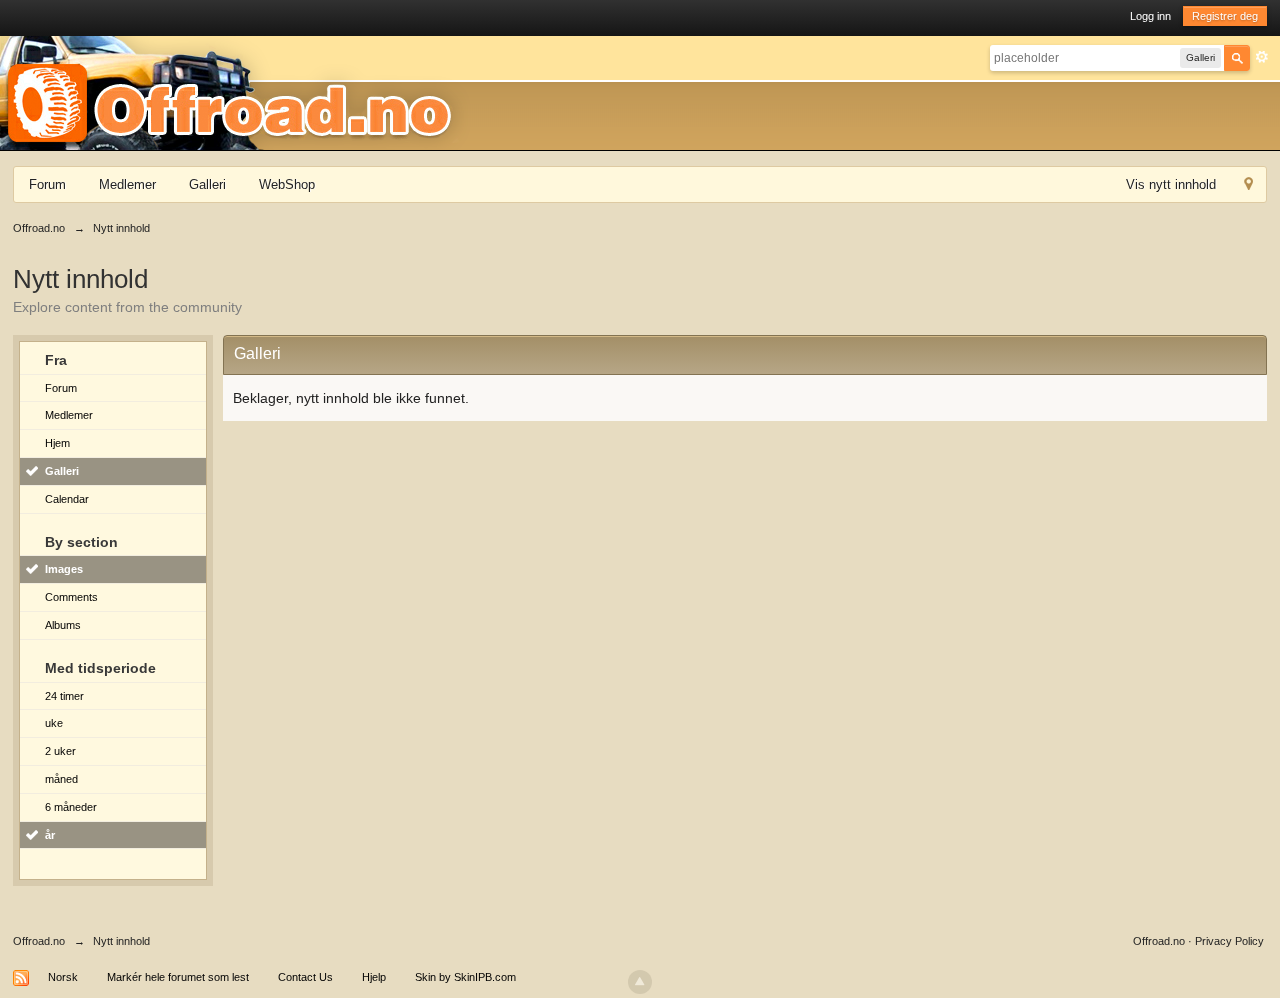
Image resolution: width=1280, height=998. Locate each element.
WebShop (287, 184)
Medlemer (127, 184)
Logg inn (1150, 16)
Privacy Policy (1229, 941)
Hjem (57, 443)
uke (54, 723)
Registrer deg (1225, 16)
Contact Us (305, 977)
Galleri (207, 184)
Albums (63, 625)
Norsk (63, 977)
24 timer (64, 696)
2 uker (60, 751)
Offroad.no (39, 941)
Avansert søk (1262, 57)
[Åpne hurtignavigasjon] (1248, 186)
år (50, 835)
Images (64, 569)
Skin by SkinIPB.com (465, 977)
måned (61, 779)
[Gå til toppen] (640, 982)
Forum (47, 184)
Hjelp (374, 977)
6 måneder (71, 807)
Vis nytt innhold (1171, 184)
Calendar (67, 499)
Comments (71, 597)
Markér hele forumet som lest (178, 977)
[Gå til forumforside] (236, 92)
